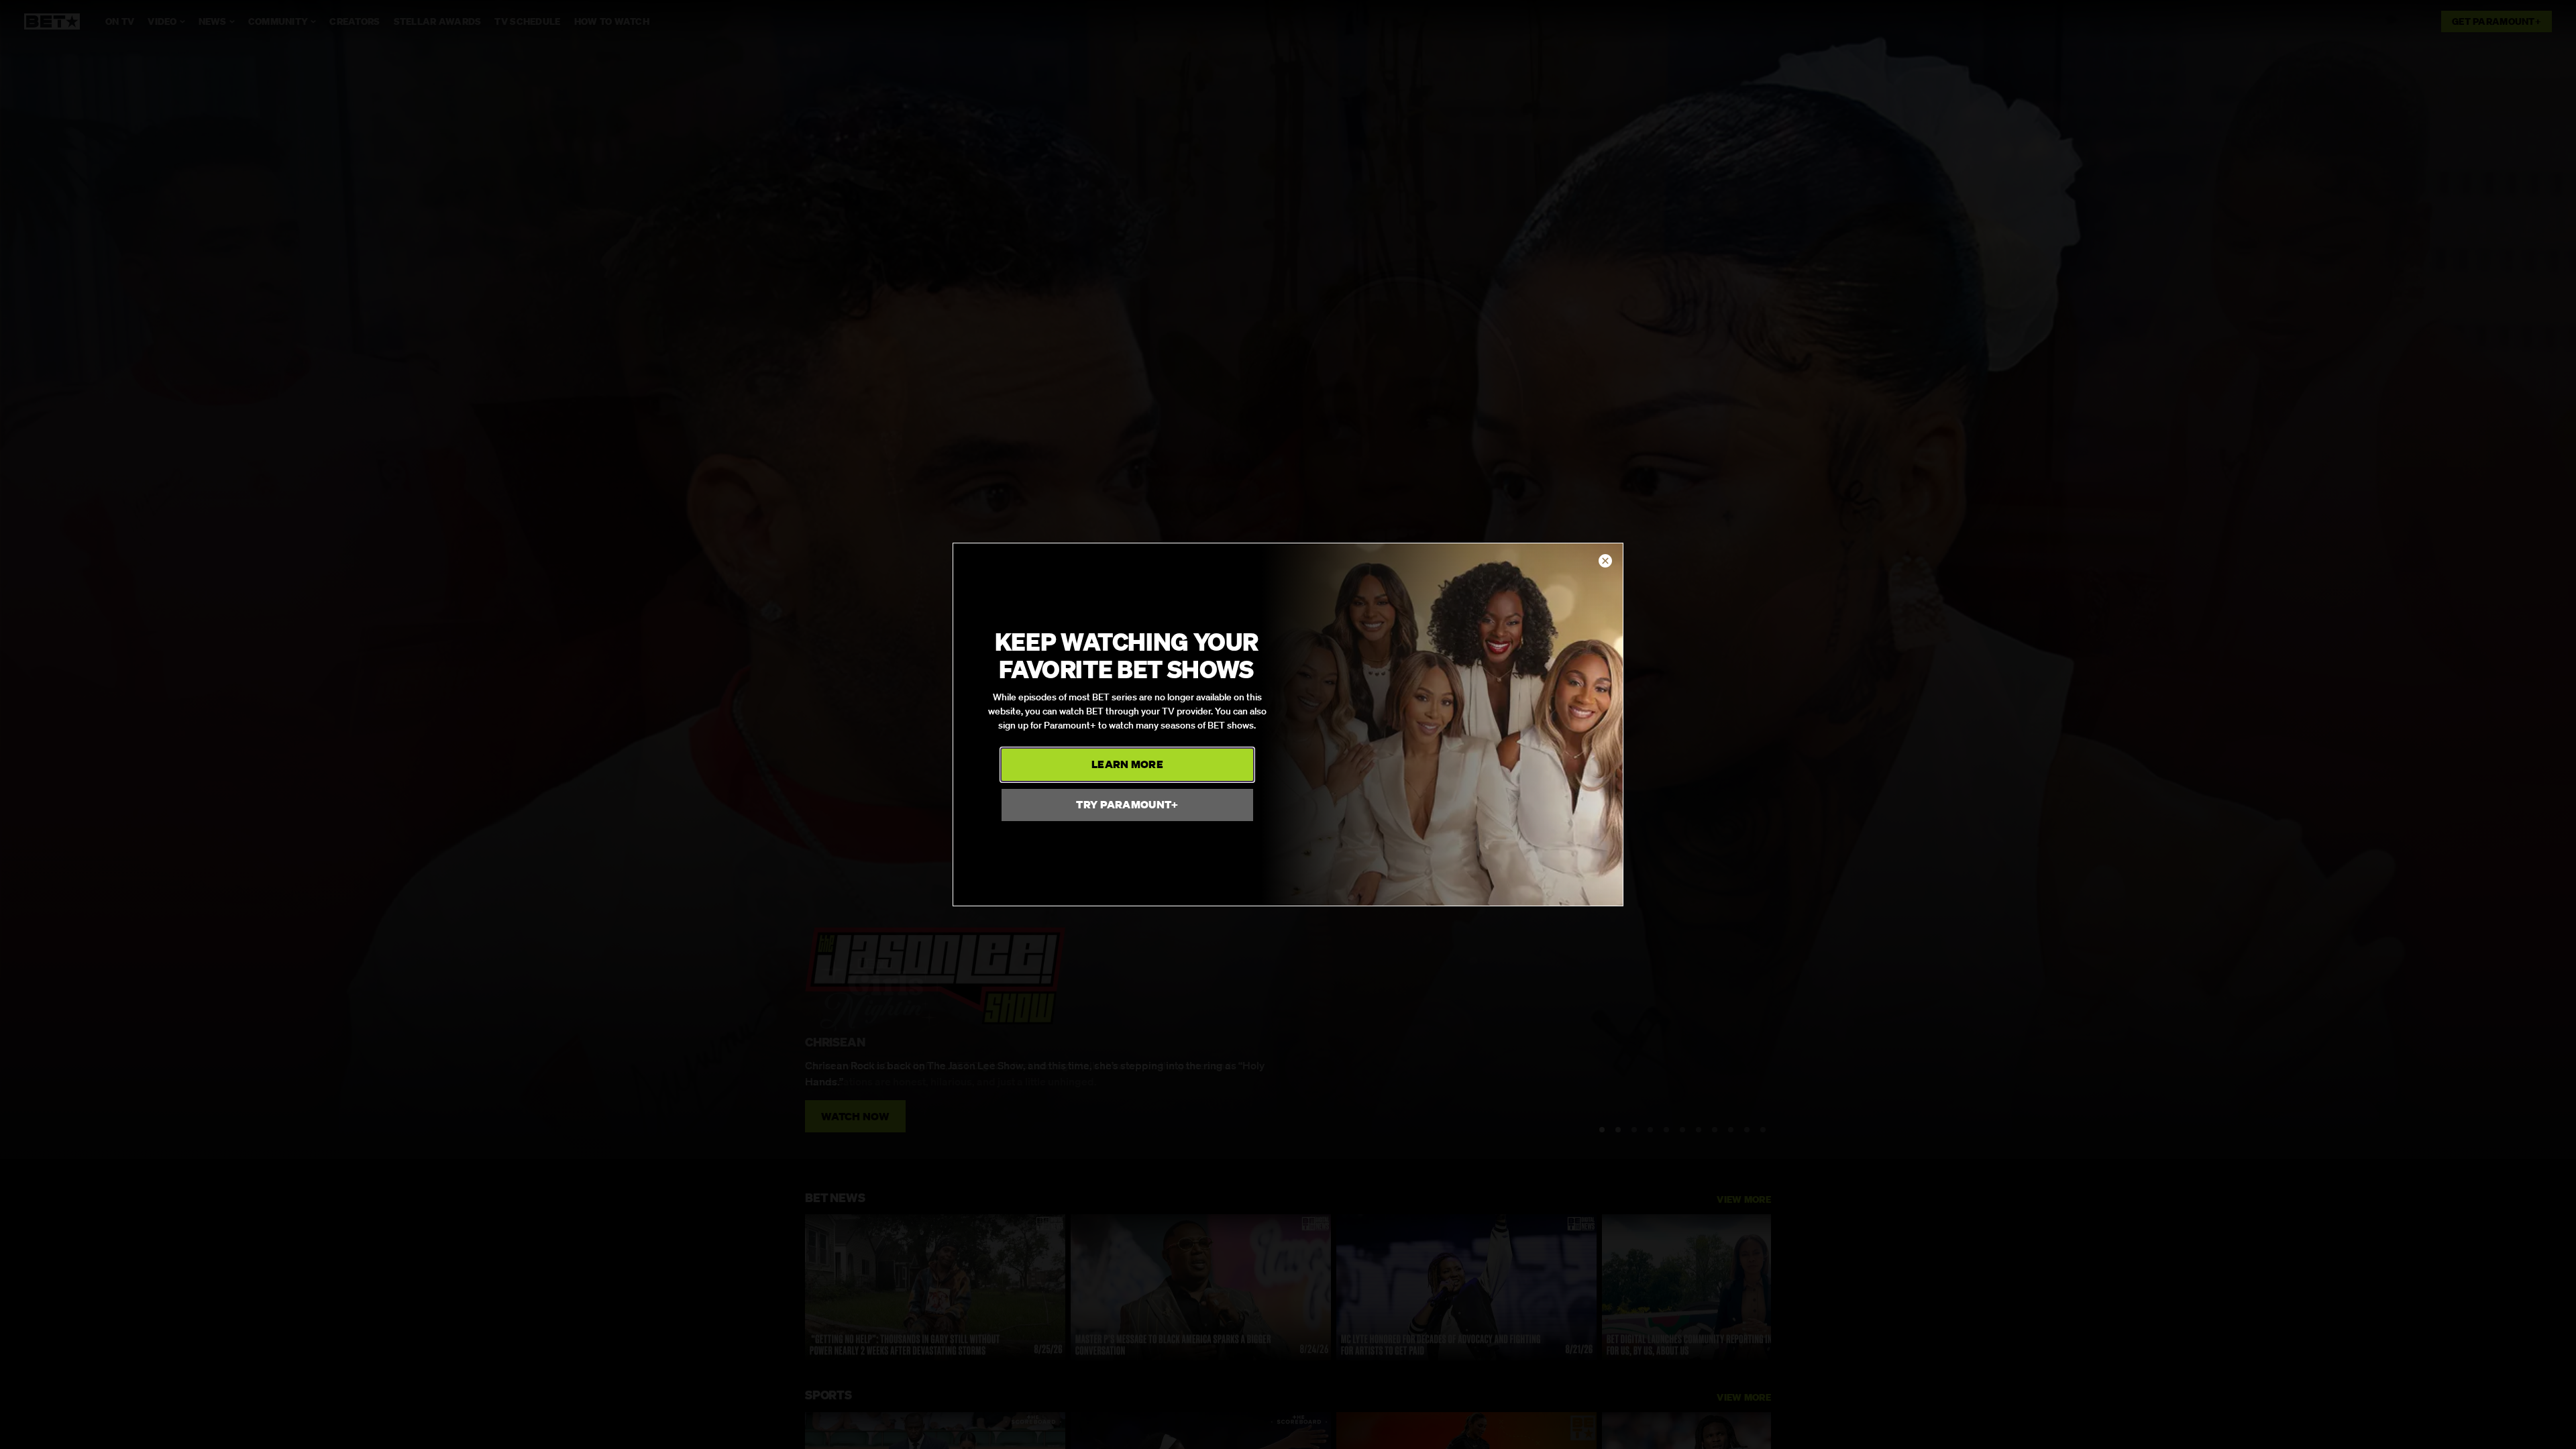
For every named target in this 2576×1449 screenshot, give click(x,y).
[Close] (1605, 561)
